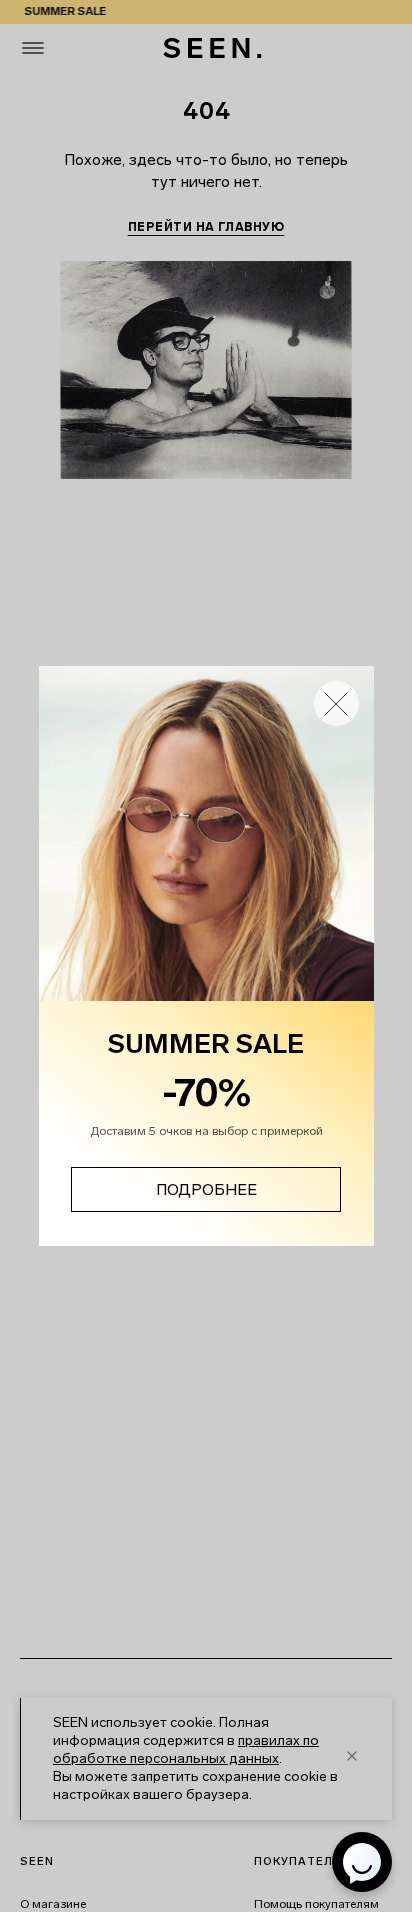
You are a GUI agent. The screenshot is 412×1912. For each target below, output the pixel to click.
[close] (336, 703)
